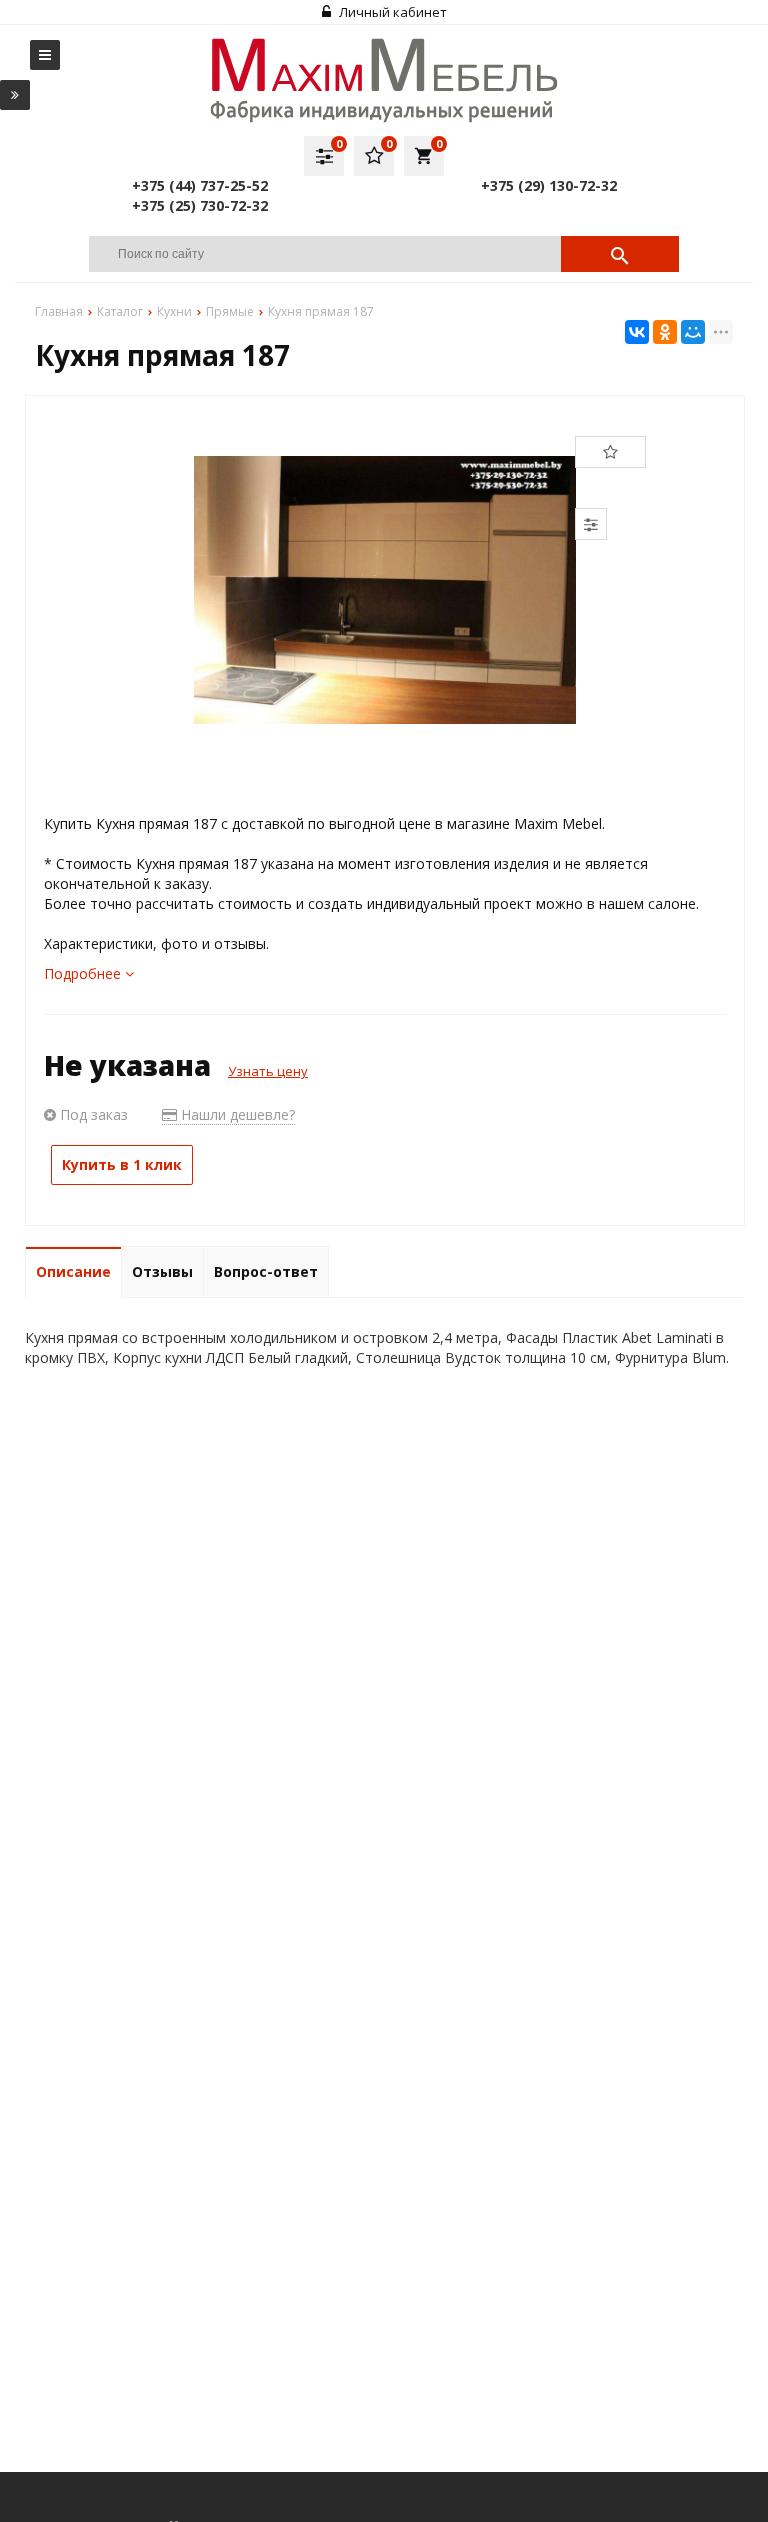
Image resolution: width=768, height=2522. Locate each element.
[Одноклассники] (665, 332)
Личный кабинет (391, 12)
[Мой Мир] (693, 332)
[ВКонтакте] (637, 332)
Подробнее (84, 973)
